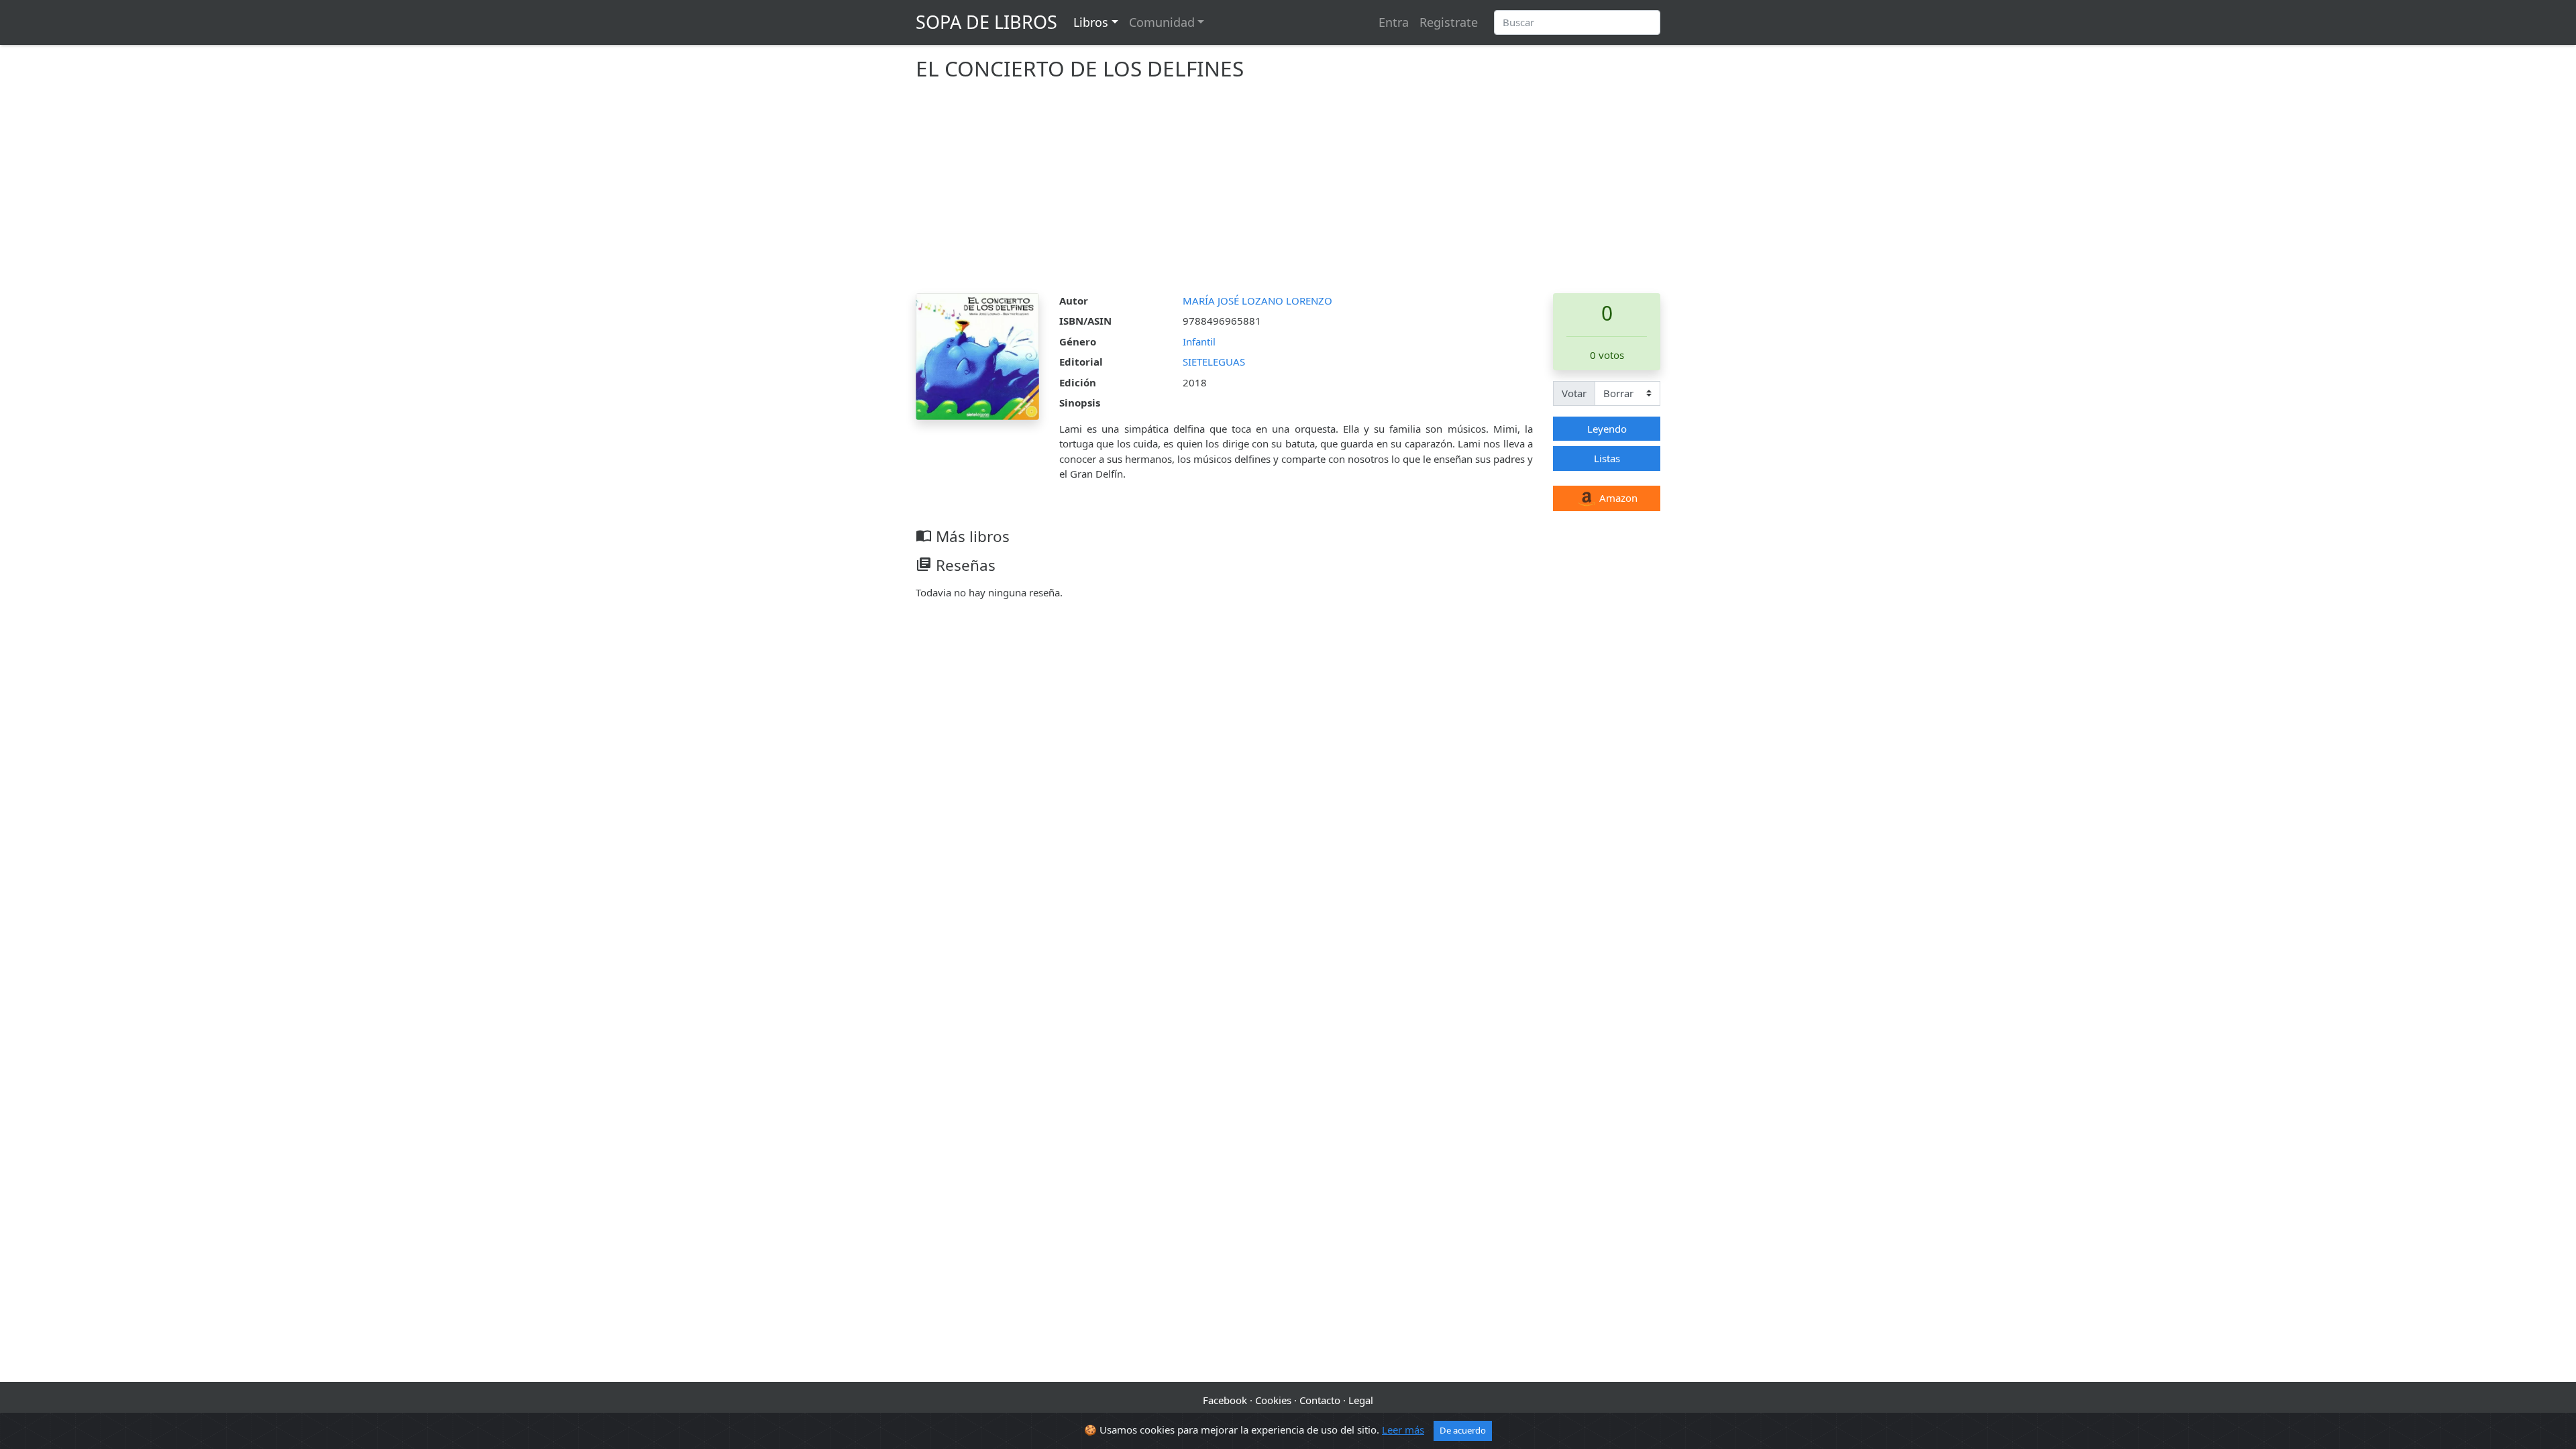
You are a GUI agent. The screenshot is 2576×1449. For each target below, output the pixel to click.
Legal (1361, 1400)
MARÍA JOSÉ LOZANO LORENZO (1257, 301)
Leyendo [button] (1607, 429)
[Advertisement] (1288, 193)
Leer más (1403, 1430)
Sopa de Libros (986, 22)
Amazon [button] (1617, 498)
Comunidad (1162, 22)
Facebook (1225, 1400)
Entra (1394, 22)
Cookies (1273, 1400)
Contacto (1320, 1400)
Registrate (1449, 22)
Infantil (1199, 341)
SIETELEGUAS (1214, 362)
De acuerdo (1463, 1430)
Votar (1574, 393)
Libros (1091, 22)
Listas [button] (1607, 458)
